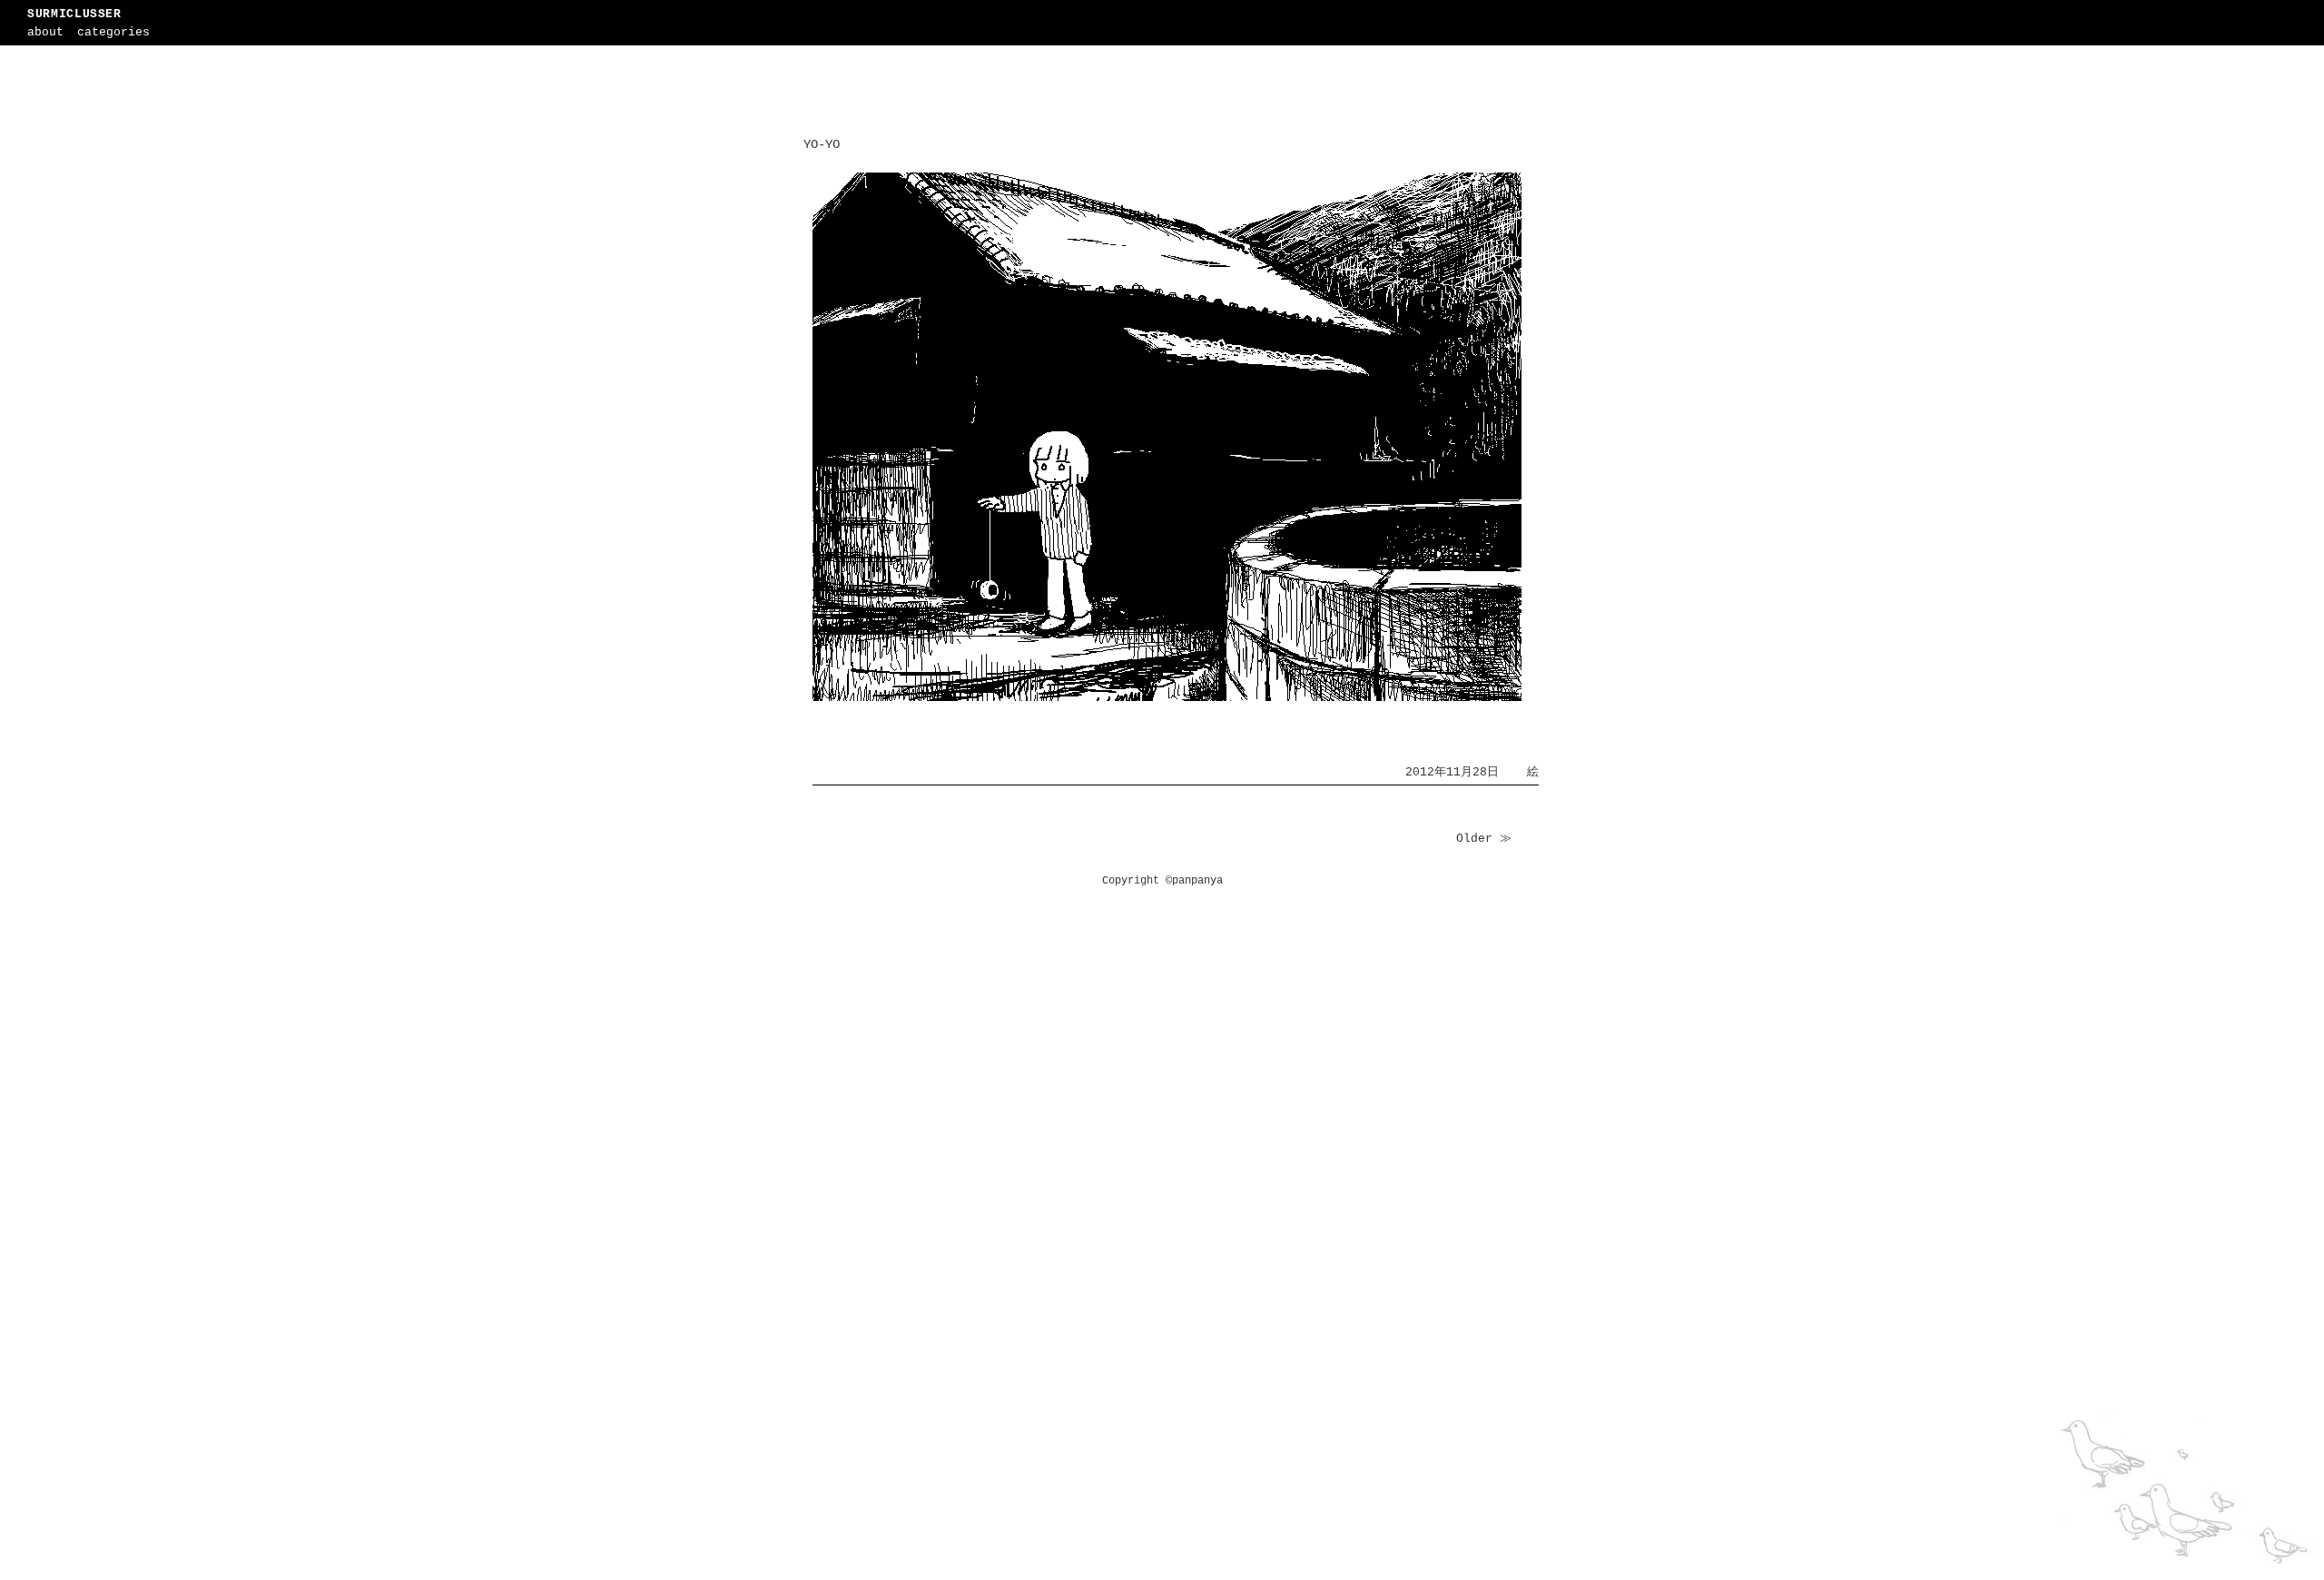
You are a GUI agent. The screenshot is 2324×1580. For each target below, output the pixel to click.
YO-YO (822, 144)
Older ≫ (1484, 839)
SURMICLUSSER (74, 14)
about (45, 32)
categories (113, 32)
